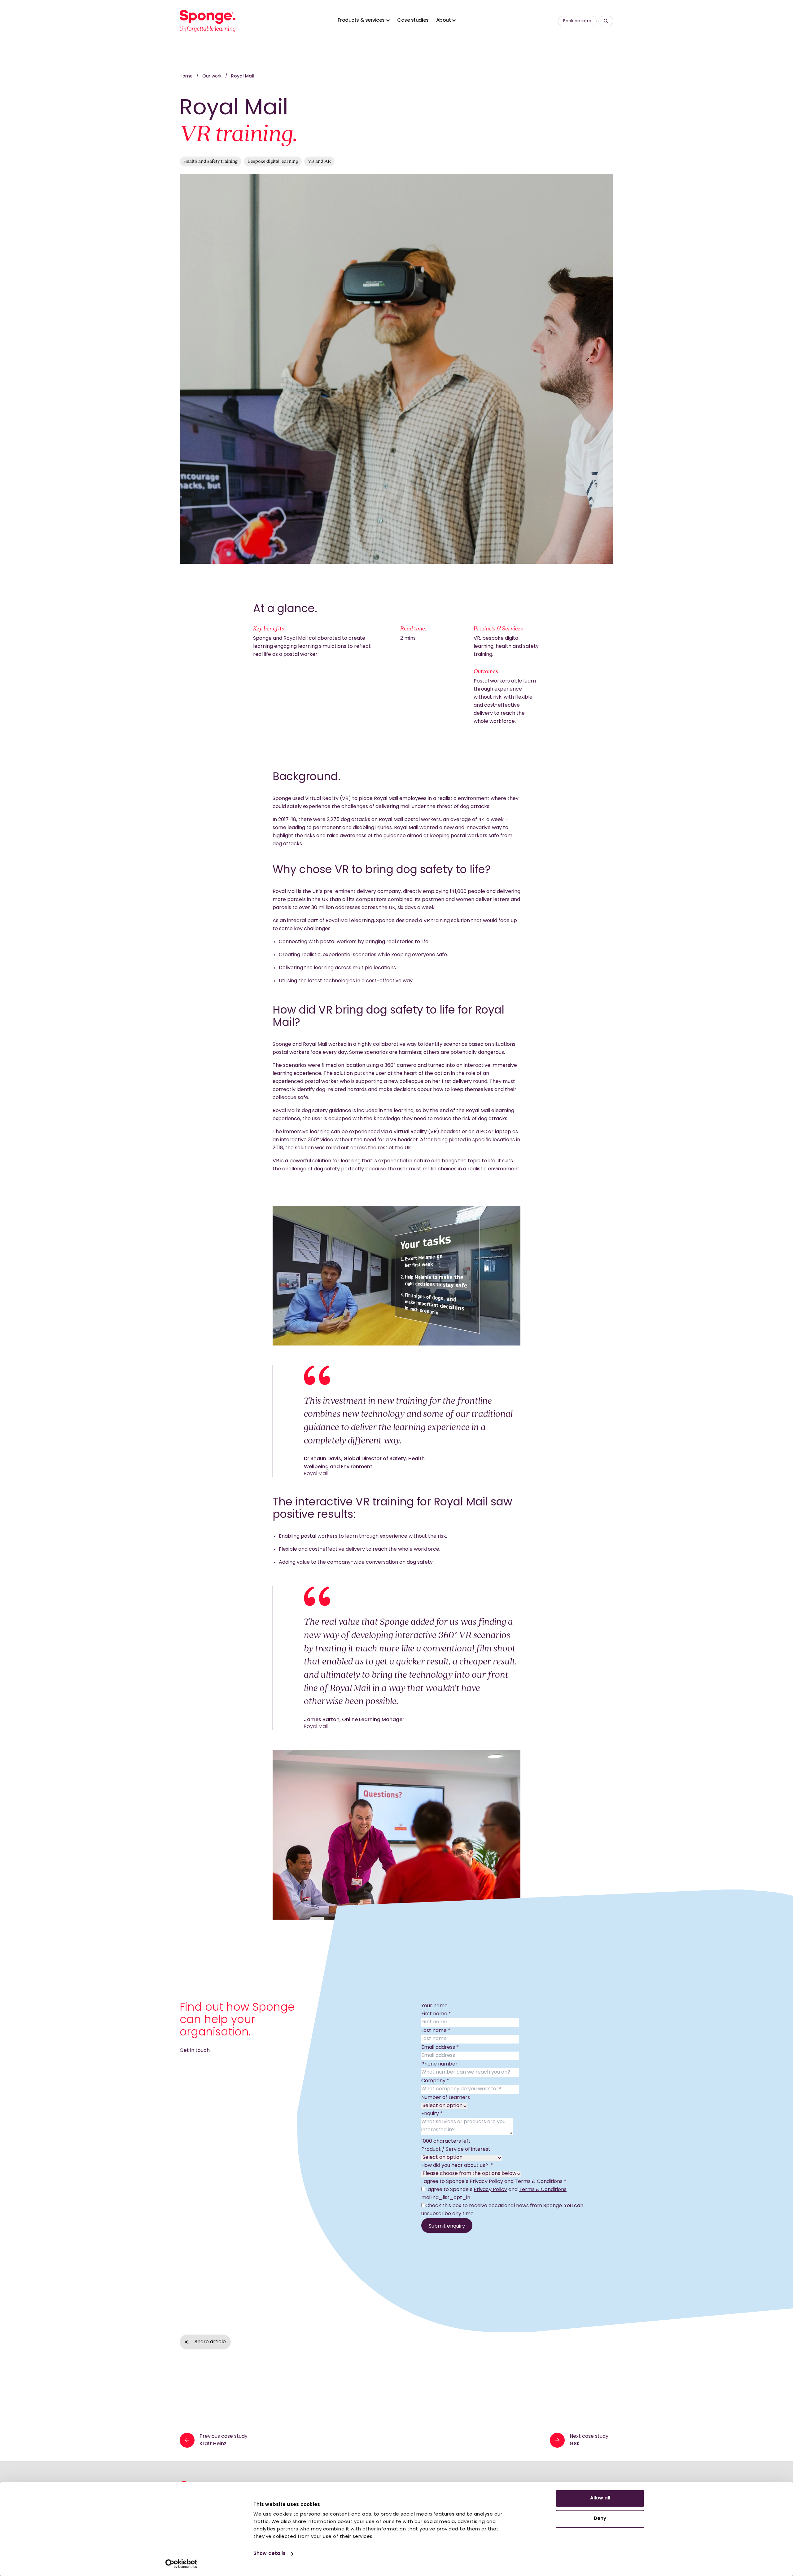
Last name (436, 2031)
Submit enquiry (447, 2226)
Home (186, 76)
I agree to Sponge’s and (496, 2190)
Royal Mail (243, 76)
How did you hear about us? (457, 2166)
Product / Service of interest (456, 2150)
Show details (269, 2554)
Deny (600, 2519)
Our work (212, 76)
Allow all (600, 2498)
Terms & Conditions (543, 2190)
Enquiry (432, 2114)
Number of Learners (446, 2098)
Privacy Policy (490, 2190)
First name (436, 2014)
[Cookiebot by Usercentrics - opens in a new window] (181, 2564)
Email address (440, 2048)
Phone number (439, 2064)
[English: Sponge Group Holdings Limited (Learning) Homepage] (208, 21)
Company (435, 2081)
